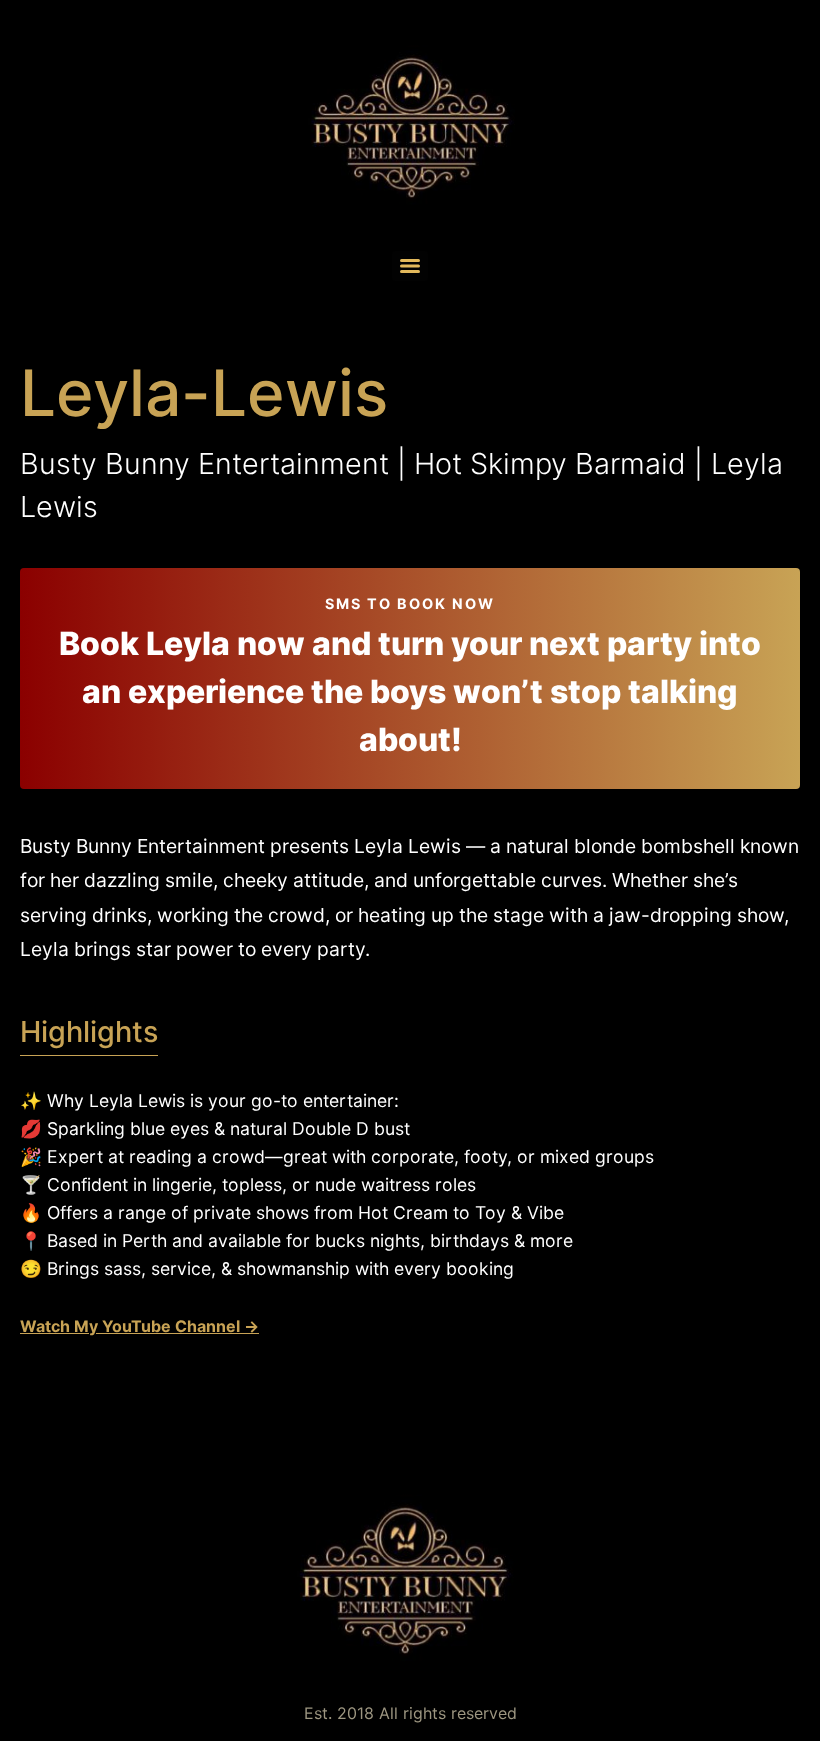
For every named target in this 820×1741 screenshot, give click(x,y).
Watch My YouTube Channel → (139, 1326)
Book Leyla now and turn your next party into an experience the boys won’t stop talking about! (410, 691)
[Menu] (410, 266)
